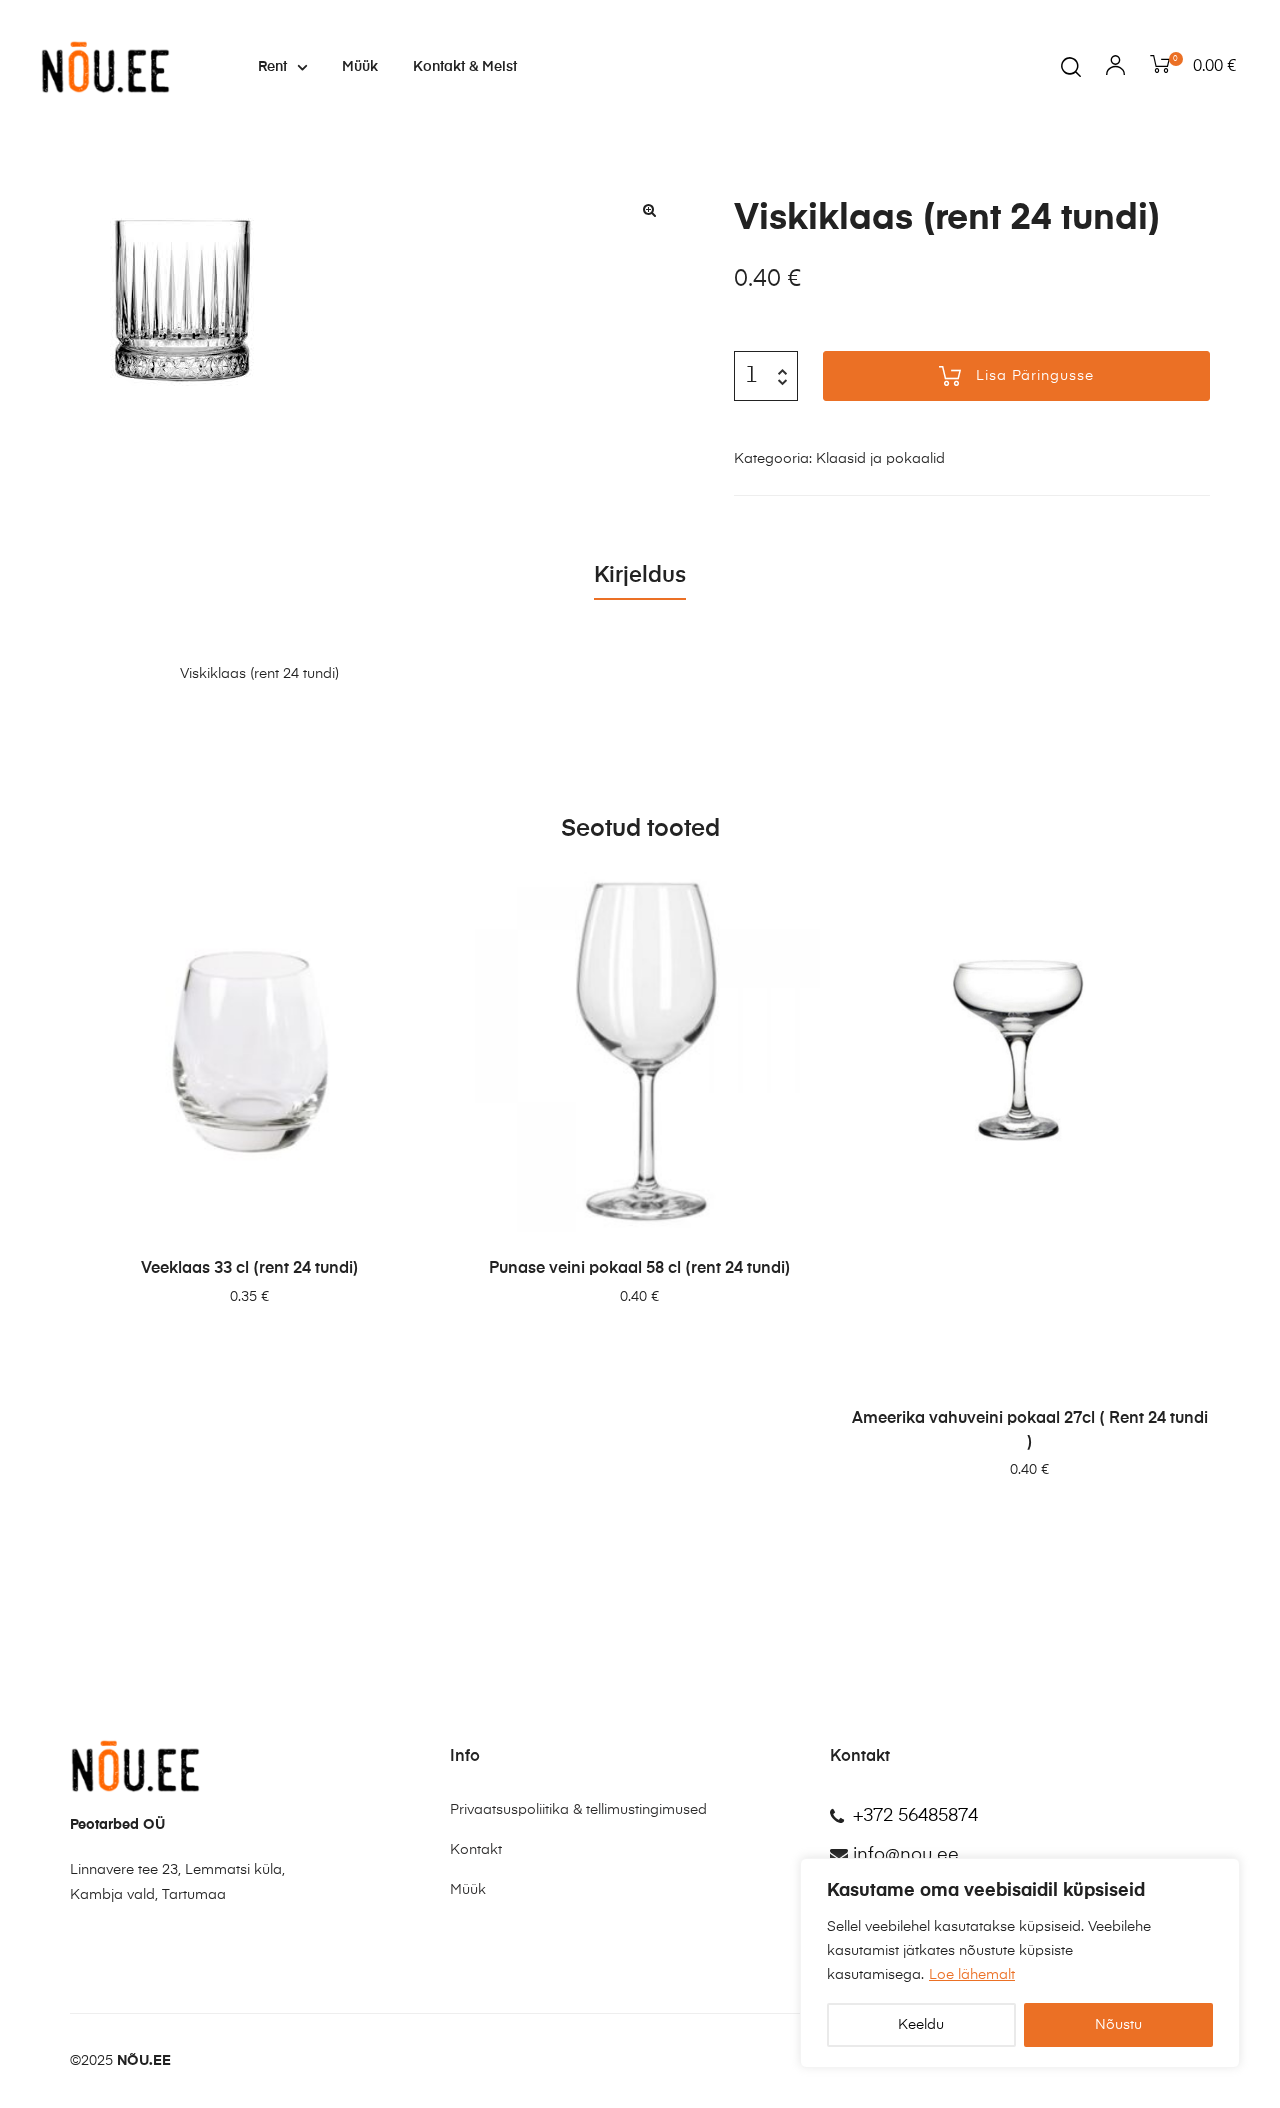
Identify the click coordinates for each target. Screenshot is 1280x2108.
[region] (1020, 1963)
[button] (650, 210)
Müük (360, 67)
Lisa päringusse (1035, 376)
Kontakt (476, 1850)
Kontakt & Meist (465, 67)
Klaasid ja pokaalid (880, 459)
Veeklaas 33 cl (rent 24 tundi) (250, 1269)
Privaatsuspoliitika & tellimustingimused (578, 1810)
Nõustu (1118, 2025)
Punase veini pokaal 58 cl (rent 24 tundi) (640, 1269)
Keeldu (921, 2025)
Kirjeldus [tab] (640, 576)
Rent (272, 67)
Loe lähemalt (972, 1975)
